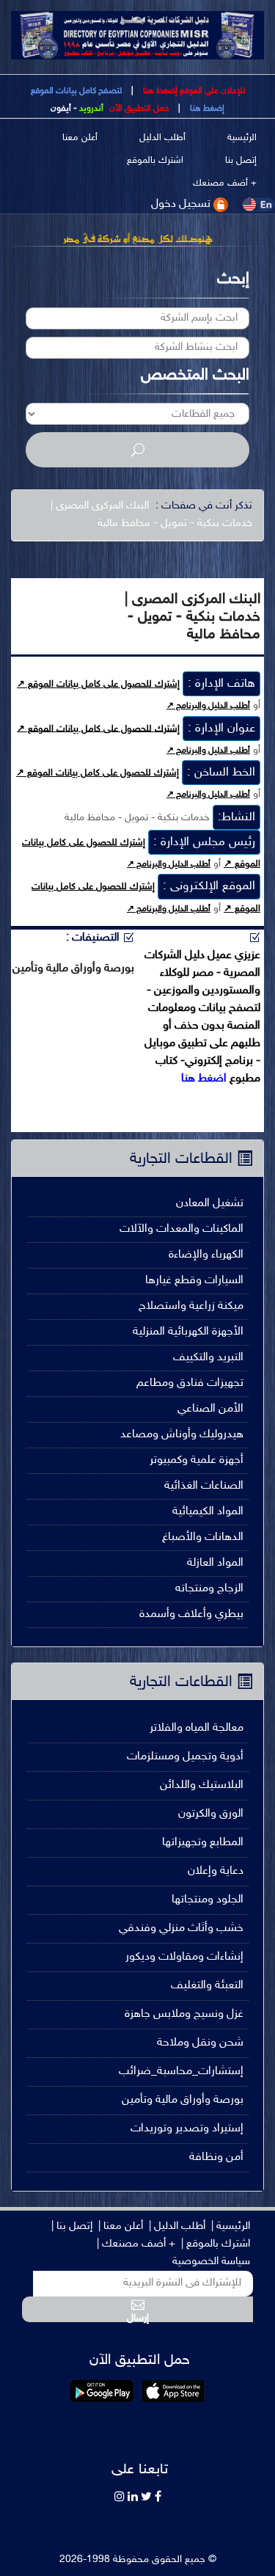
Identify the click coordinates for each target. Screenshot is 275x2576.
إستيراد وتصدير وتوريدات (187, 2129)
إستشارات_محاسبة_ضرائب (181, 2072)
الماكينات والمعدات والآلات (181, 1229)
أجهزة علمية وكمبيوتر (197, 1460)
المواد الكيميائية (208, 1512)
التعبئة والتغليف (207, 1986)
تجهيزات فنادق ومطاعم (190, 1383)
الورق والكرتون (211, 1814)
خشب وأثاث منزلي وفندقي (181, 1929)
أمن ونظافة (216, 2157)
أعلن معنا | (121, 2226)
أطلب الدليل (162, 138)
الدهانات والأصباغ (203, 1537)
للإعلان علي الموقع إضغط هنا (193, 91)
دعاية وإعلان (216, 1871)
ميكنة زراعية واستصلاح (191, 1306)
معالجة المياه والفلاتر (197, 1728)
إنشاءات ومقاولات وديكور (184, 1957)
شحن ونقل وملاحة (200, 2043)
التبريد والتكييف (208, 1358)
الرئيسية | (231, 2226)
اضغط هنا (204, 1079)
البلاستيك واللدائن (202, 1785)
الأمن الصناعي (210, 1409)
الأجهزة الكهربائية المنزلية (188, 1332)
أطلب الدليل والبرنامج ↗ (208, 706)
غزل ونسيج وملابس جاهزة (184, 2014)
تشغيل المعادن (210, 1204)
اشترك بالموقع (155, 161)
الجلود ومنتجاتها (208, 1900)
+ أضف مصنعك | (136, 2244)
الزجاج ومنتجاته (209, 1589)
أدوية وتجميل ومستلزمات (185, 1757)
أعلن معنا (80, 138)
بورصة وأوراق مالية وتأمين (183, 2100)
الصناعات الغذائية (204, 1486)
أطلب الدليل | (177, 2226)
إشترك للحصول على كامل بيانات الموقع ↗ (98, 685)
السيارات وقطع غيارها (194, 1281)
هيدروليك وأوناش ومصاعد (182, 1435)
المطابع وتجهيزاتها (203, 1843)
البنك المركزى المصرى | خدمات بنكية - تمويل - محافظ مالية (151, 515)
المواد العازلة (215, 1563)
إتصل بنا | (72, 2226)
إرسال (138, 2317)
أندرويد (91, 109)
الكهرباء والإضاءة (206, 1255)
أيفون (61, 109)
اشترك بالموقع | (216, 2244)
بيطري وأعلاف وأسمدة (191, 1614)
